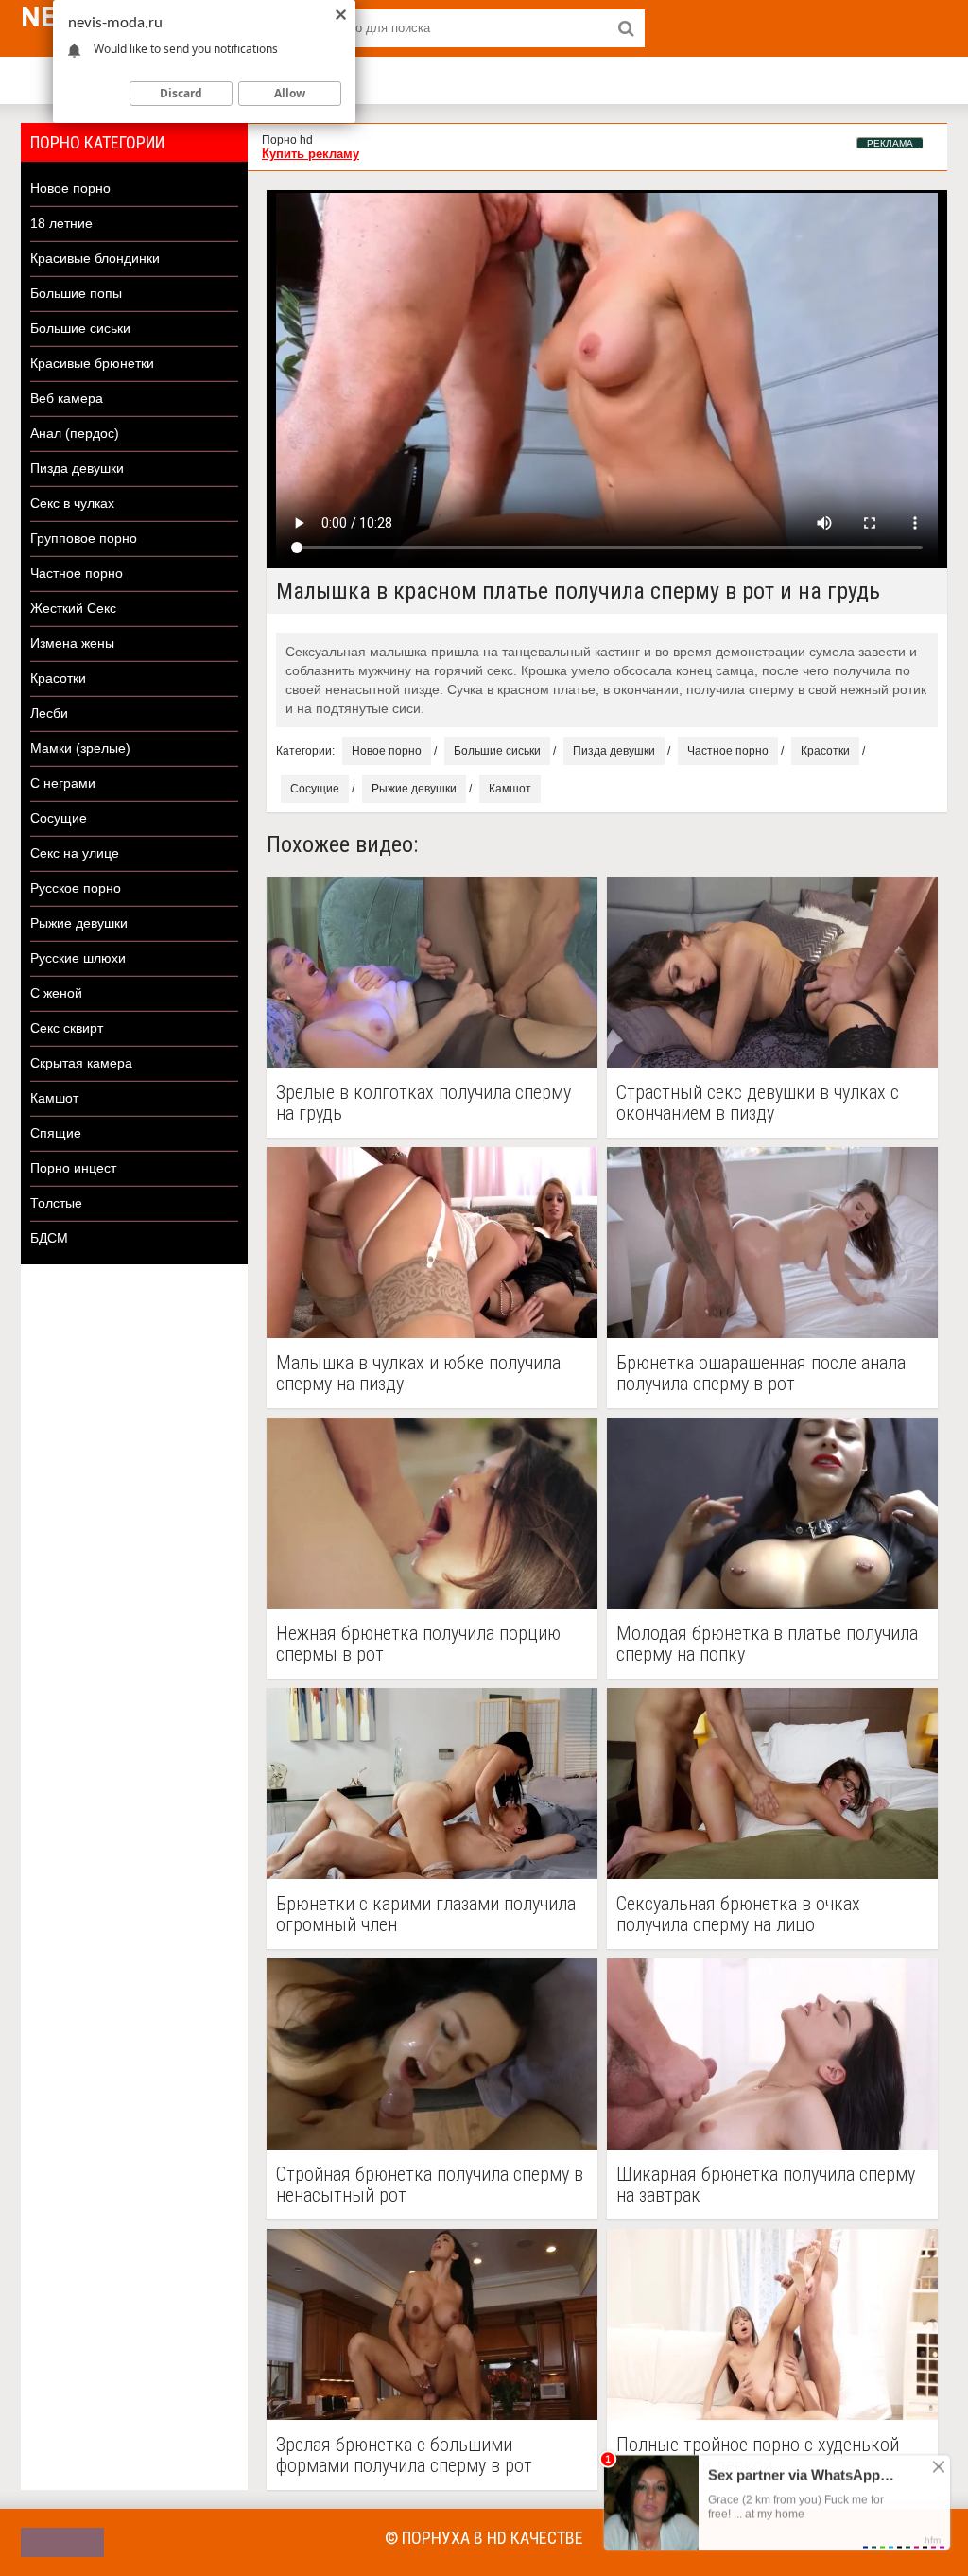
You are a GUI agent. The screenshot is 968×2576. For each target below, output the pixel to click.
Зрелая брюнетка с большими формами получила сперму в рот (404, 2455)
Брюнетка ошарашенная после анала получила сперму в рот (761, 1373)
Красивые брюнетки (92, 363)
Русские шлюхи (78, 958)
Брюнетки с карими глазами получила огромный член (426, 1914)
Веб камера (67, 398)
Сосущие (59, 818)
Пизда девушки (77, 468)
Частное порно (77, 573)
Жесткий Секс (73, 608)
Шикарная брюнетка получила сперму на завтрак (766, 2184)
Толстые (56, 1203)
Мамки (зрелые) (80, 748)
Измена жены (72, 643)
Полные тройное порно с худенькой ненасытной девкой (758, 2455)
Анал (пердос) (75, 433)
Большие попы (76, 293)
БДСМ (49, 1238)
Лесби (49, 713)
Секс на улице (75, 853)
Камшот (54, 1098)
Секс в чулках (72, 503)
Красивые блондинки (95, 258)
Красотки (58, 678)
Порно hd (287, 140)
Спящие (56, 1133)
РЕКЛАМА (890, 143)
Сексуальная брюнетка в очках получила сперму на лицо (738, 1914)
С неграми (63, 783)
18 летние (61, 223)
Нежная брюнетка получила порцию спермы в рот (418, 1644)
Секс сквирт (67, 1028)
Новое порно (70, 188)
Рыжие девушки (79, 923)
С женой (56, 993)
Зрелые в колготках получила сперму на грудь (423, 1103)
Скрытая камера (81, 1063)
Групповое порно (84, 538)
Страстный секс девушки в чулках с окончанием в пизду (758, 1103)
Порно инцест (73, 1168)
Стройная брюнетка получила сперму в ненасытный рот (430, 2184)
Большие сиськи (80, 328)
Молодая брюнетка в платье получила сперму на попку (767, 1644)
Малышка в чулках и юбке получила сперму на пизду (418, 1373)
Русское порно (76, 888)
